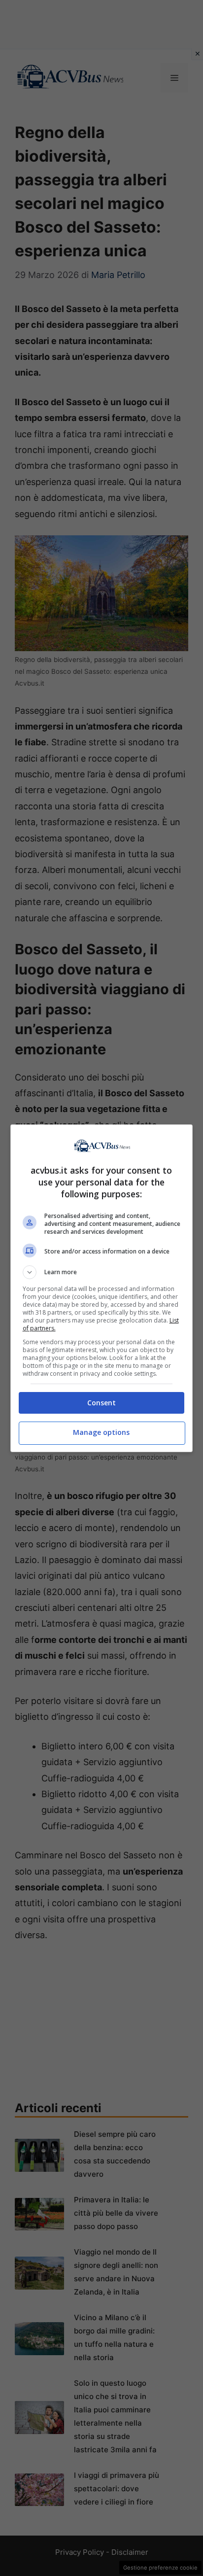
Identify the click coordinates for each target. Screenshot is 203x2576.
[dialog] (102, 1288)
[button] (102, 1272)
